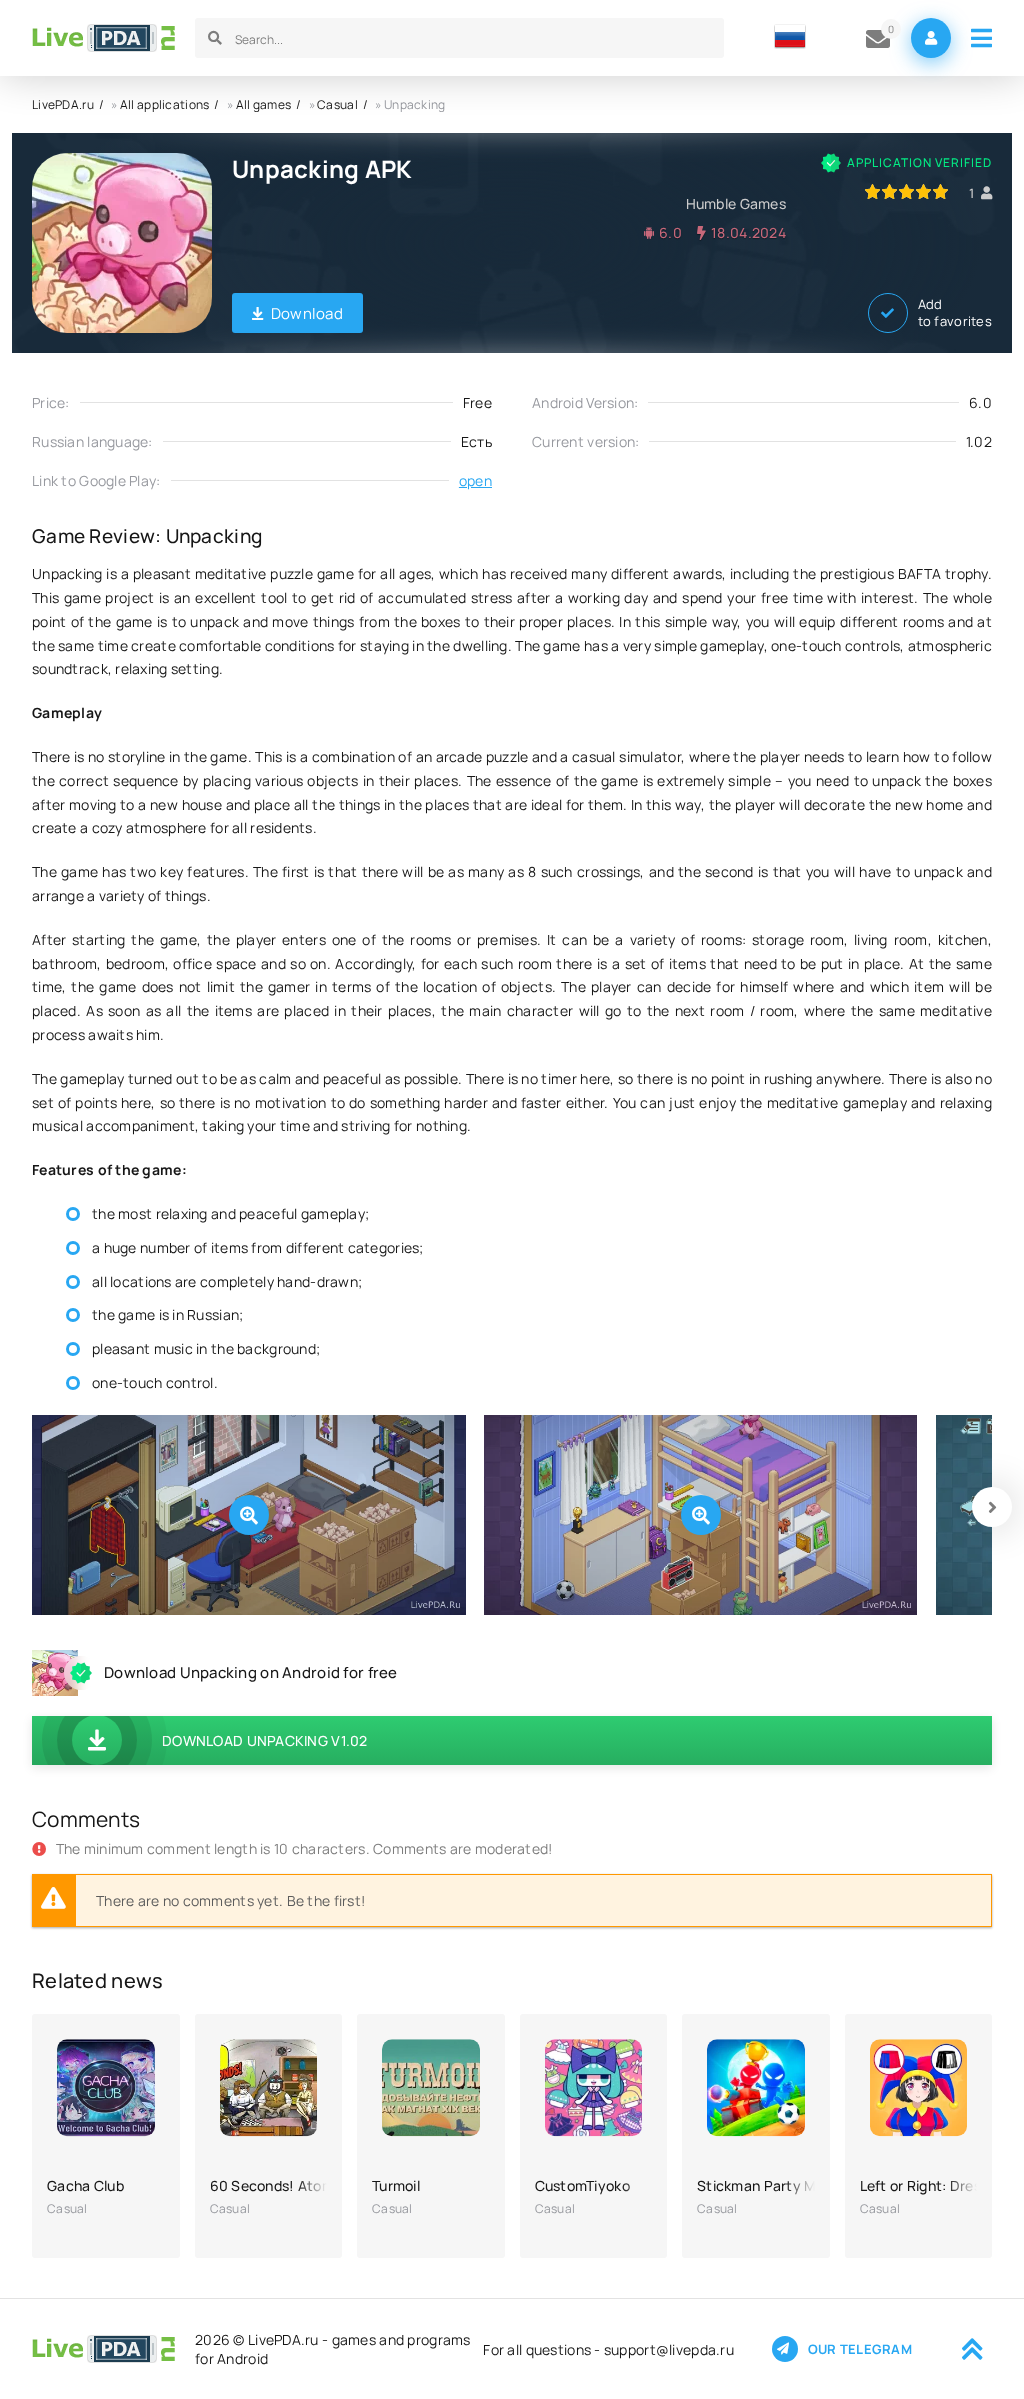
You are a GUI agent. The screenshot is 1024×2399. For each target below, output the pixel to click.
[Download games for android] (103, 38)
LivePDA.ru (63, 104)
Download (307, 313)
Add (955, 313)
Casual (337, 104)
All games (264, 104)
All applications (164, 104)
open (475, 480)
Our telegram (860, 2349)
